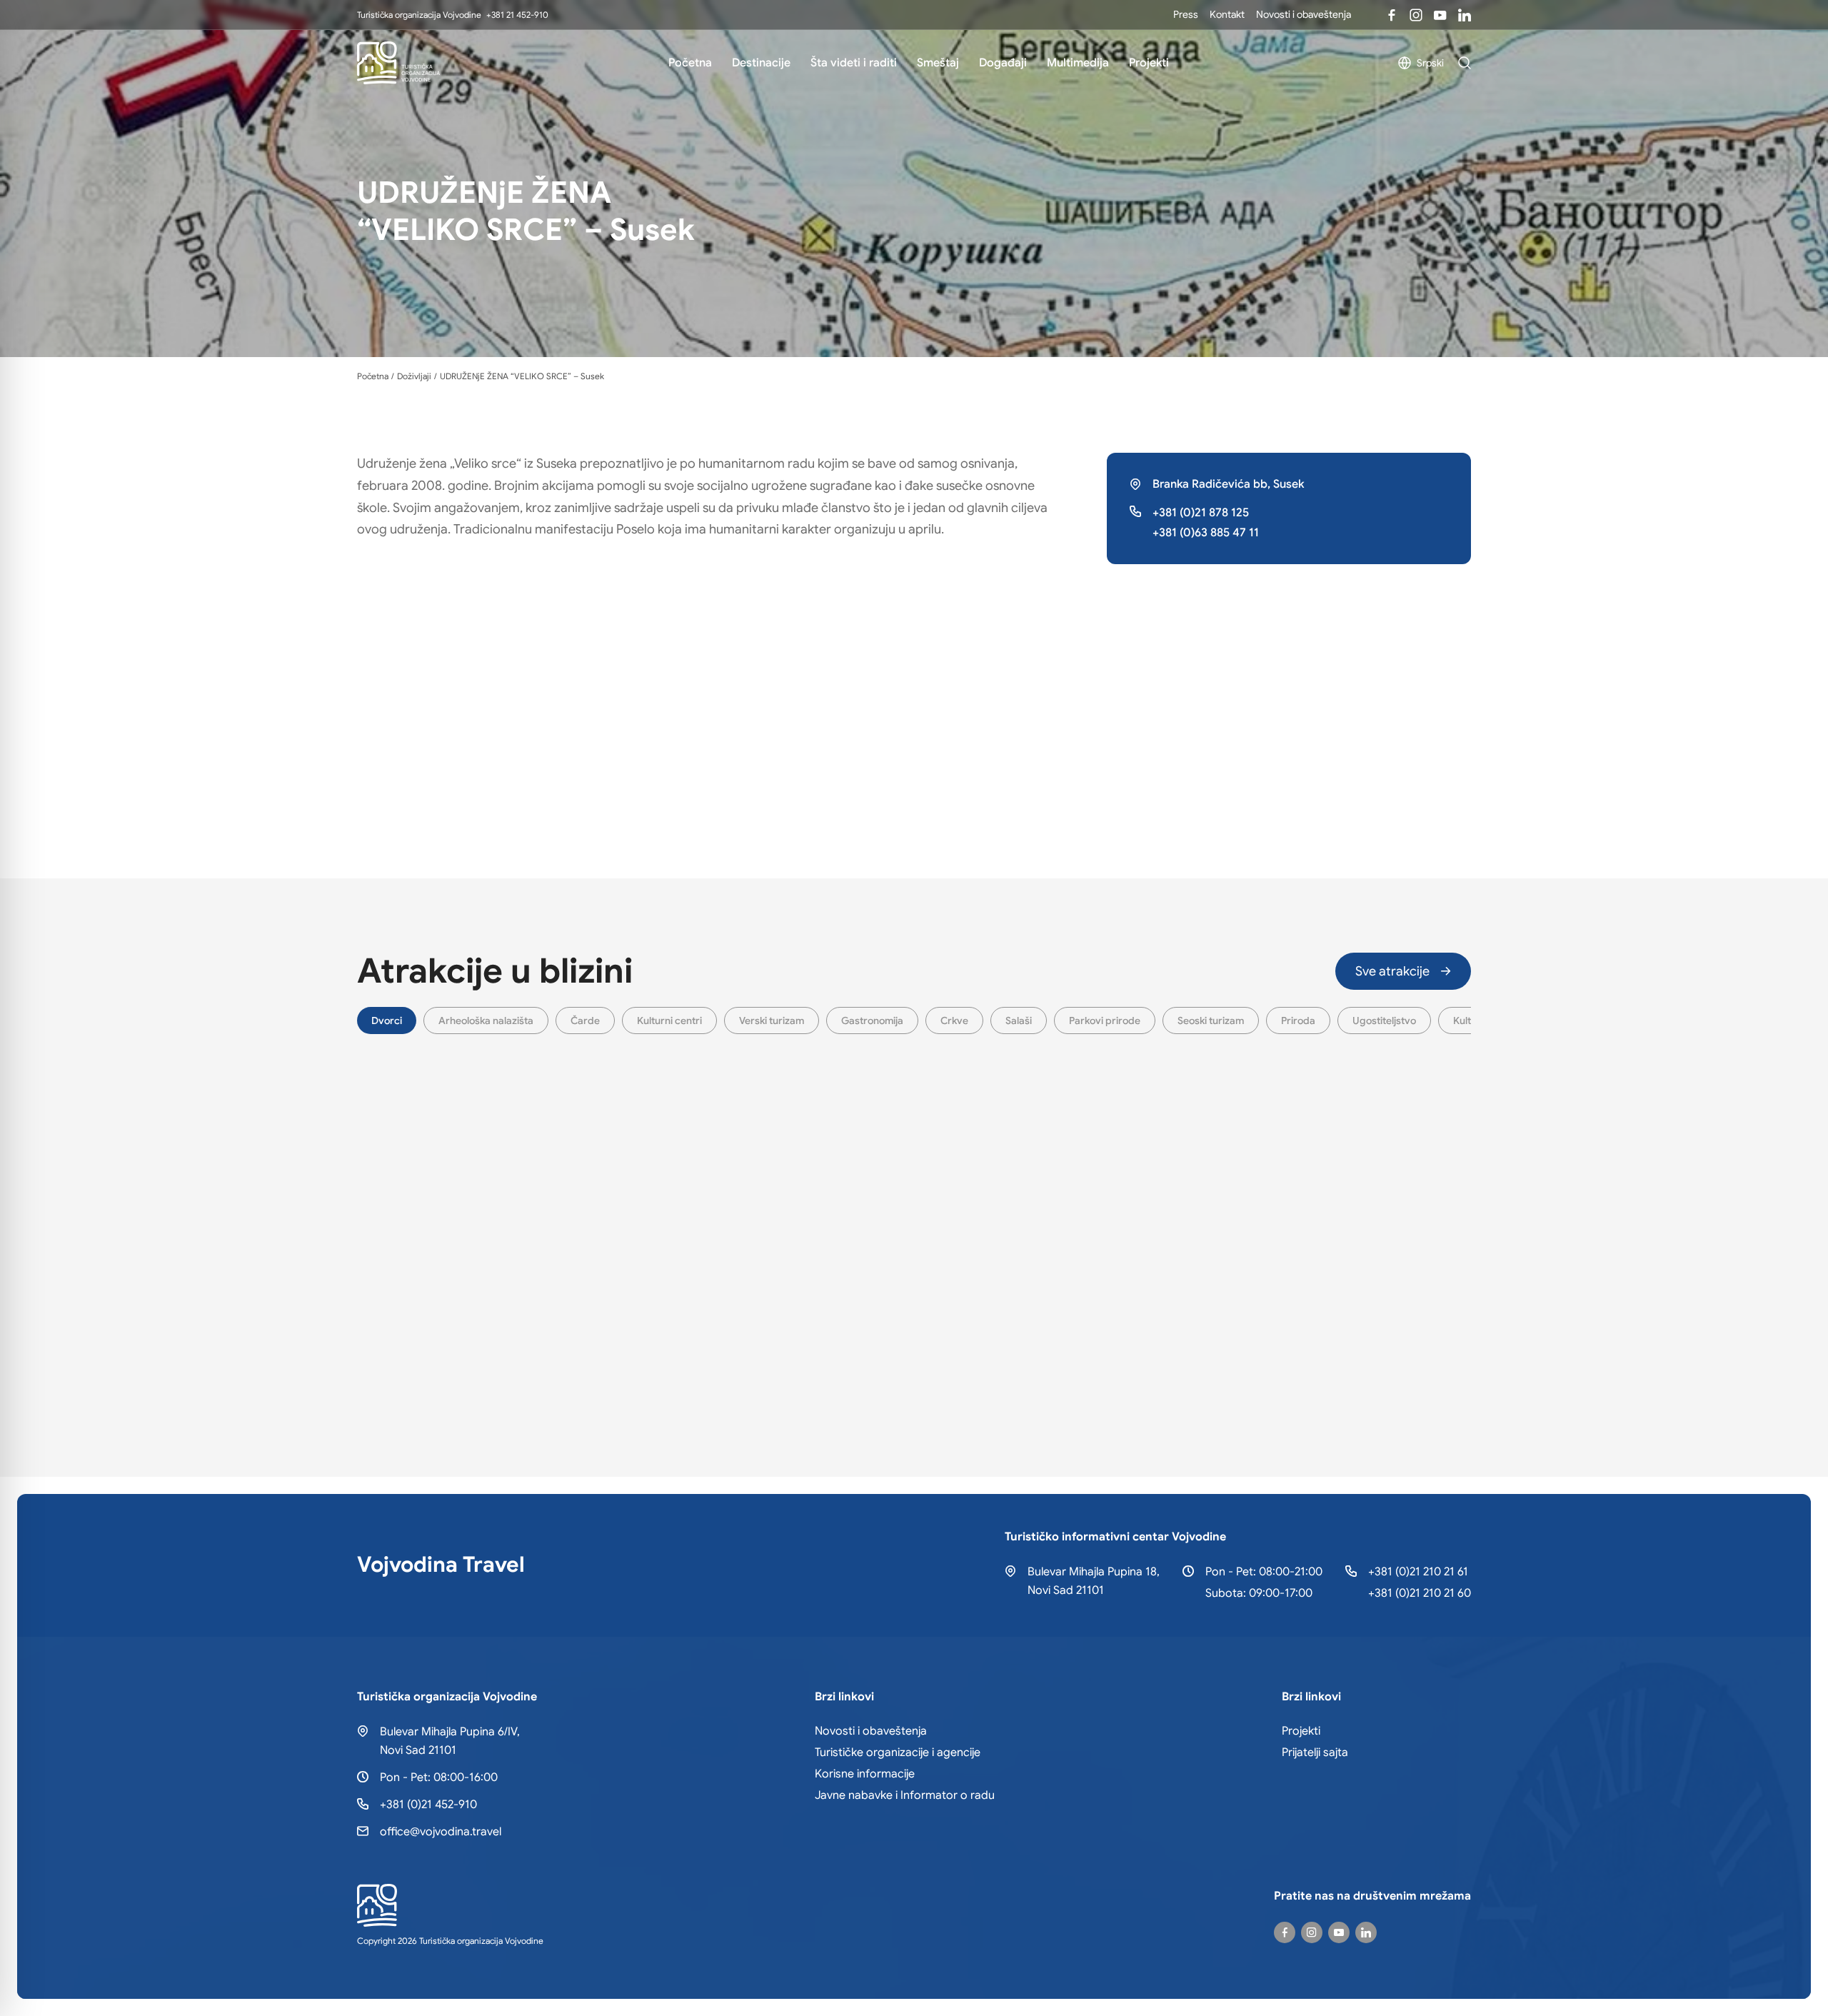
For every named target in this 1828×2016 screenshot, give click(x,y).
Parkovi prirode (1105, 1020)
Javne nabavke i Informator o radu (905, 1795)
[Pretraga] (1465, 63)
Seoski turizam (1211, 1020)
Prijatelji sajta (1315, 1752)
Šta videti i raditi (854, 63)
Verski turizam (772, 1020)
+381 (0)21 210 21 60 (1420, 1593)
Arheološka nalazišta (486, 1020)
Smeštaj (938, 63)
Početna (690, 63)
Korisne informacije (865, 1774)
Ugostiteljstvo (1384, 1020)
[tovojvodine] (1285, 1932)
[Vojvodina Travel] (1440, 15)
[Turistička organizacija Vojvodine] (398, 63)
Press (1186, 14)
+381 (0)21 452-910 (428, 1805)
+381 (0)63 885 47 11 (1206, 533)
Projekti (1149, 63)
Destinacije (761, 63)
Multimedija (1078, 63)
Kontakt (1227, 14)
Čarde (585, 1020)
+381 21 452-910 (517, 15)
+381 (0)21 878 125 (1201, 513)
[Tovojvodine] (1392, 15)
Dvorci (387, 1020)
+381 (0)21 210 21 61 (1418, 1572)
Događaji (1003, 63)
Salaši (1019, 1020)
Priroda (1298, 1020)
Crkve (954, 1020)
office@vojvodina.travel (441, 1832)
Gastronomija (872, 1020)
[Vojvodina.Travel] (1416, 15)
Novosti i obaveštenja (1304, 14)
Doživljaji (414, 376)
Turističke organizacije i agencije (898, 1752)
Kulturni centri (669, 1020)
